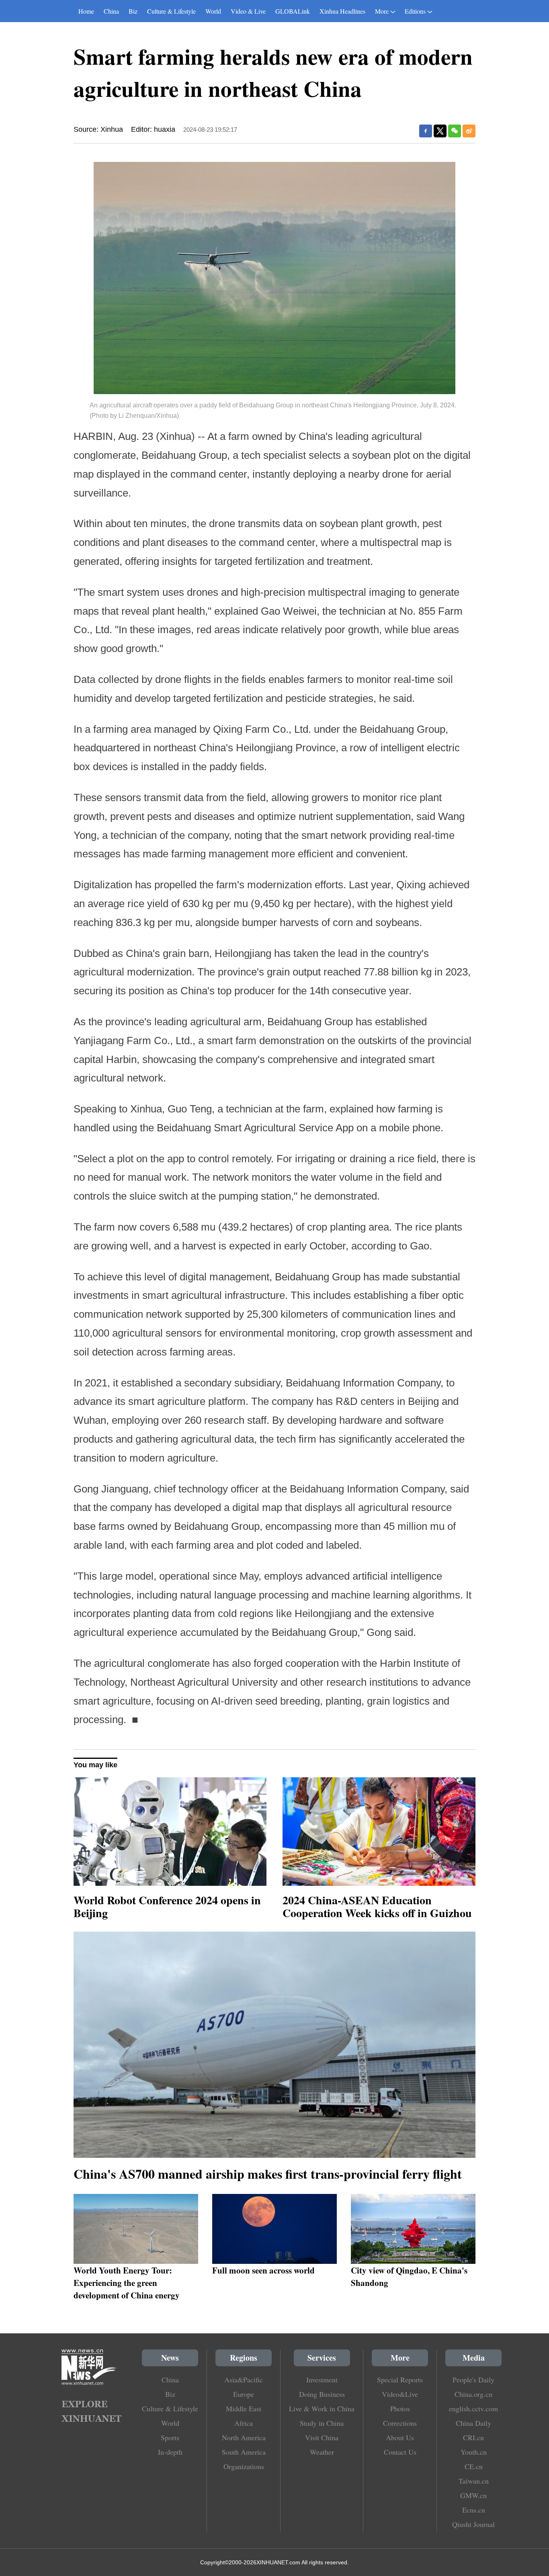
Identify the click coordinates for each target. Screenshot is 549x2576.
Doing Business (322, 2394)
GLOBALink (293, 11)
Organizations (244, 2466)
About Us (400, 2437)
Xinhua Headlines (342, 11)
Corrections (400, 2423)
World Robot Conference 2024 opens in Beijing (167, 1906)
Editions (415, 11)
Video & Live (248, 11)
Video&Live (400, 2394)
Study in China (322, 2423)
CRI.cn (473, 2437)
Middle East (244, 2408)
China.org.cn (473, 2394)
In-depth (170, 2452)
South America (244, 2452)
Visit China (322, 2437)
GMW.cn (473, 2495)
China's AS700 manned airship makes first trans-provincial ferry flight (268, 2174)
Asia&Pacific (244, 2380)
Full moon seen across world (263, 2270)
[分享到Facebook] (426, 131)
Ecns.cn (474, 2510)
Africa (244, 2423)
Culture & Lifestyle (171, 11)
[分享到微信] (455, 131)
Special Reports (400, 2380)
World (213, 11)
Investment (322, 2380)
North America (244, 2437)
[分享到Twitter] (440, 131)
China (111, 11)
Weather (322, 2452)
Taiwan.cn (474, 2481)
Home (86, 11)
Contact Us (400, 2452)
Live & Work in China (322, 2408)
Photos (400, 2408)
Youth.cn (474, 2452)
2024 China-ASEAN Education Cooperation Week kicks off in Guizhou (377, 1906)
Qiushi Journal (473, 2524)
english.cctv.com (473, 2408)
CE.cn (474, 2466)
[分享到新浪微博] (469, 131)
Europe (244, 2394)
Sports (170, 2437)
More (382, 11)
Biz (133, 11)
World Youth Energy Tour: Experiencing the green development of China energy (127, 2283)
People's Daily (473, 2380)
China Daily (473, 2423)
